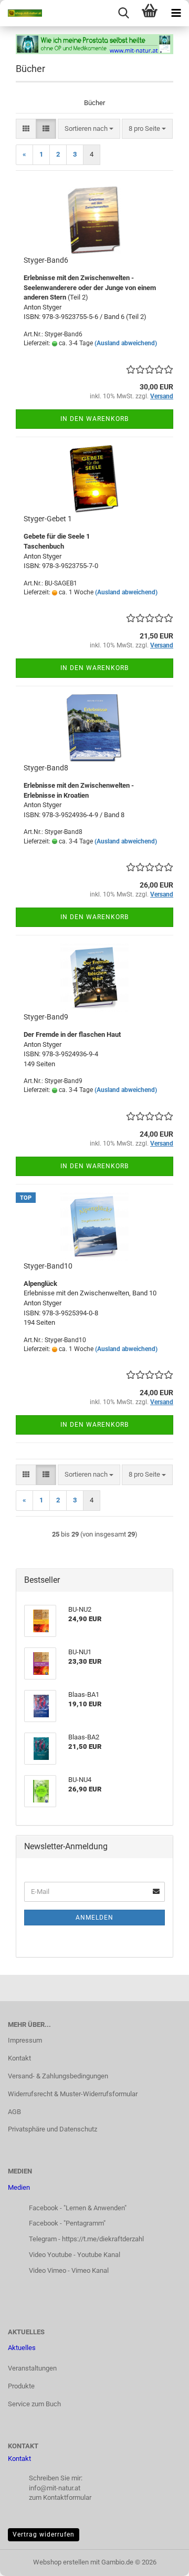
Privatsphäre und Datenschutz (52, 2129)
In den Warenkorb (94, 419)
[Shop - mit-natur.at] (21, 13)
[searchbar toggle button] (123, 13)
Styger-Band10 (48, 1266)
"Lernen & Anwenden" (95, 2208)
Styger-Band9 (46, 1017)
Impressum (25, 2040)
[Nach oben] (160, 2560)
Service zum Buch (34, 2404)
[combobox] (89, 129)
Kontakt (19, 2058)
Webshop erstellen (61, 2562)
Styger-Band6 (46, 260)
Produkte (21, 2386)
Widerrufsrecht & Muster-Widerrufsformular (73, 2094)
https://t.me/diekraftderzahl (103, 2239)
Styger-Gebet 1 (48, 519)
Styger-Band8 (46, 768)
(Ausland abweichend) (126, 343)
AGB (14, 2112)
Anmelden (94, 1918)
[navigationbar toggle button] (176, 13)
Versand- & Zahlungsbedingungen (58, 2076)
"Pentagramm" (85, 2223)
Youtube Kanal (99, 2255)
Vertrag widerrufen (44, 2534)
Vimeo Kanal (90, 2270)
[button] (26, 129)
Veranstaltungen (32, 2368)
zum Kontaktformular (60, 2497)
